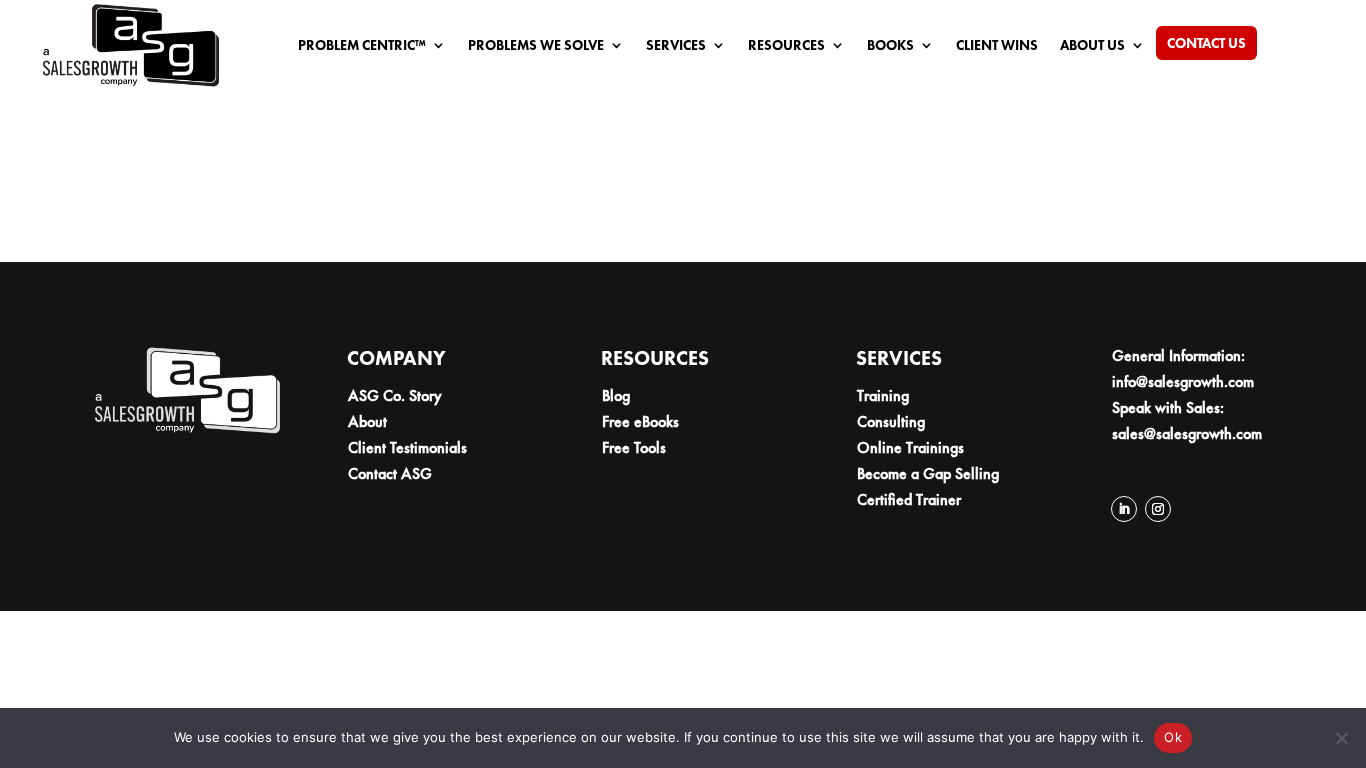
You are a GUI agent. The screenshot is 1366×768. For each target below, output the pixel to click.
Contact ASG (390, 473)
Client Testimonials (407, 447)
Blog (616, 395)
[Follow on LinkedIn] (1124, 509)
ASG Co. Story (395, 395)
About (367, 421)
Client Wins (997, 46)
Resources (786, 46)
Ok (1173, 737)
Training (883, 395)
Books (890, 46)
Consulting (891, 421)
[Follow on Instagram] (1158, 509)
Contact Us (1206, 44)
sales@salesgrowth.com (1187, 433)
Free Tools (634, 447)
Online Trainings (910, 447)
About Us (1092, 46)
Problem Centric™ (362, 46)
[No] (1341, 738)
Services (676, 46)
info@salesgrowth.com (1183, 381)
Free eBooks (640, 421)
